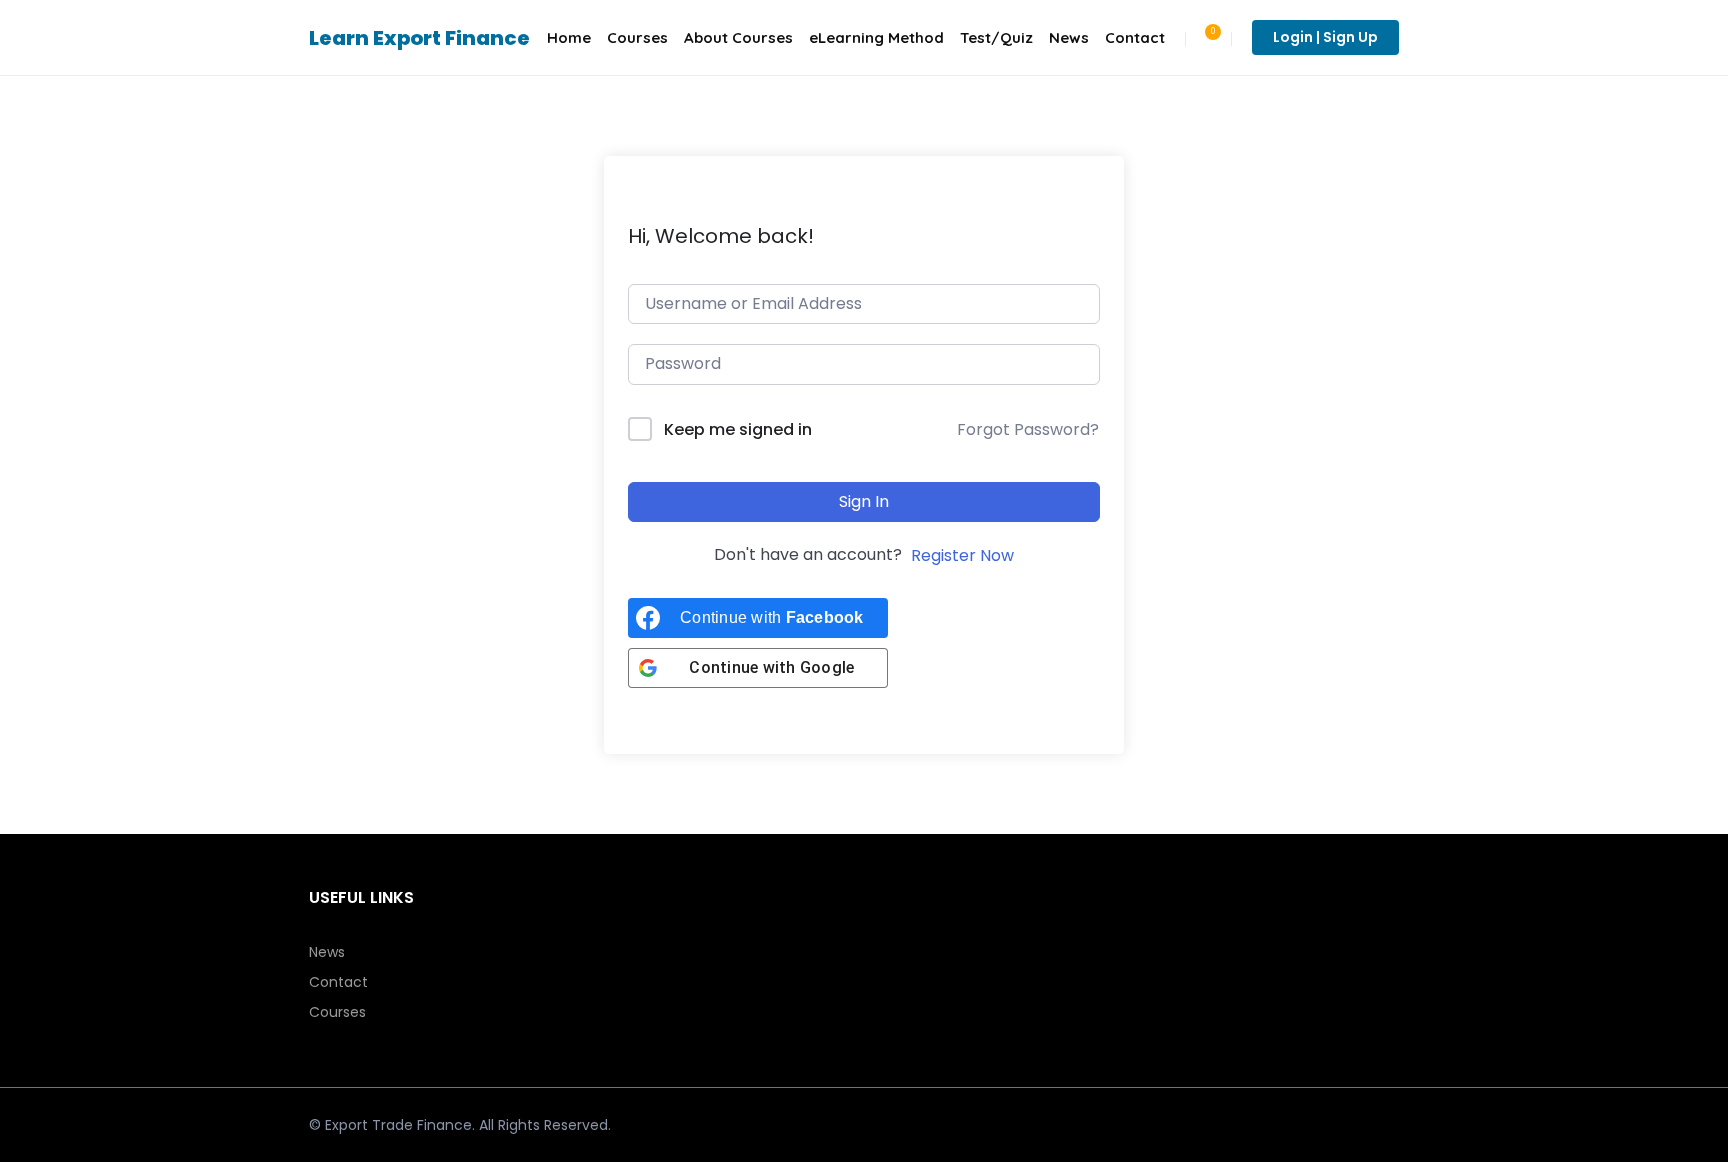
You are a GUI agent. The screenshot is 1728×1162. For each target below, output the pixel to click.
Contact (1135, 37)
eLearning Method (876, 37)
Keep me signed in (738, 429)
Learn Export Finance (419, 38)
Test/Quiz (996, 37)
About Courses (738, 37)
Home (569, 37)
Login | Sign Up (1325, 37)
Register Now (962, 555)
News (1069, 37)
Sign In (864, 501)
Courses (637, 37)
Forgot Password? (1028, 429)
